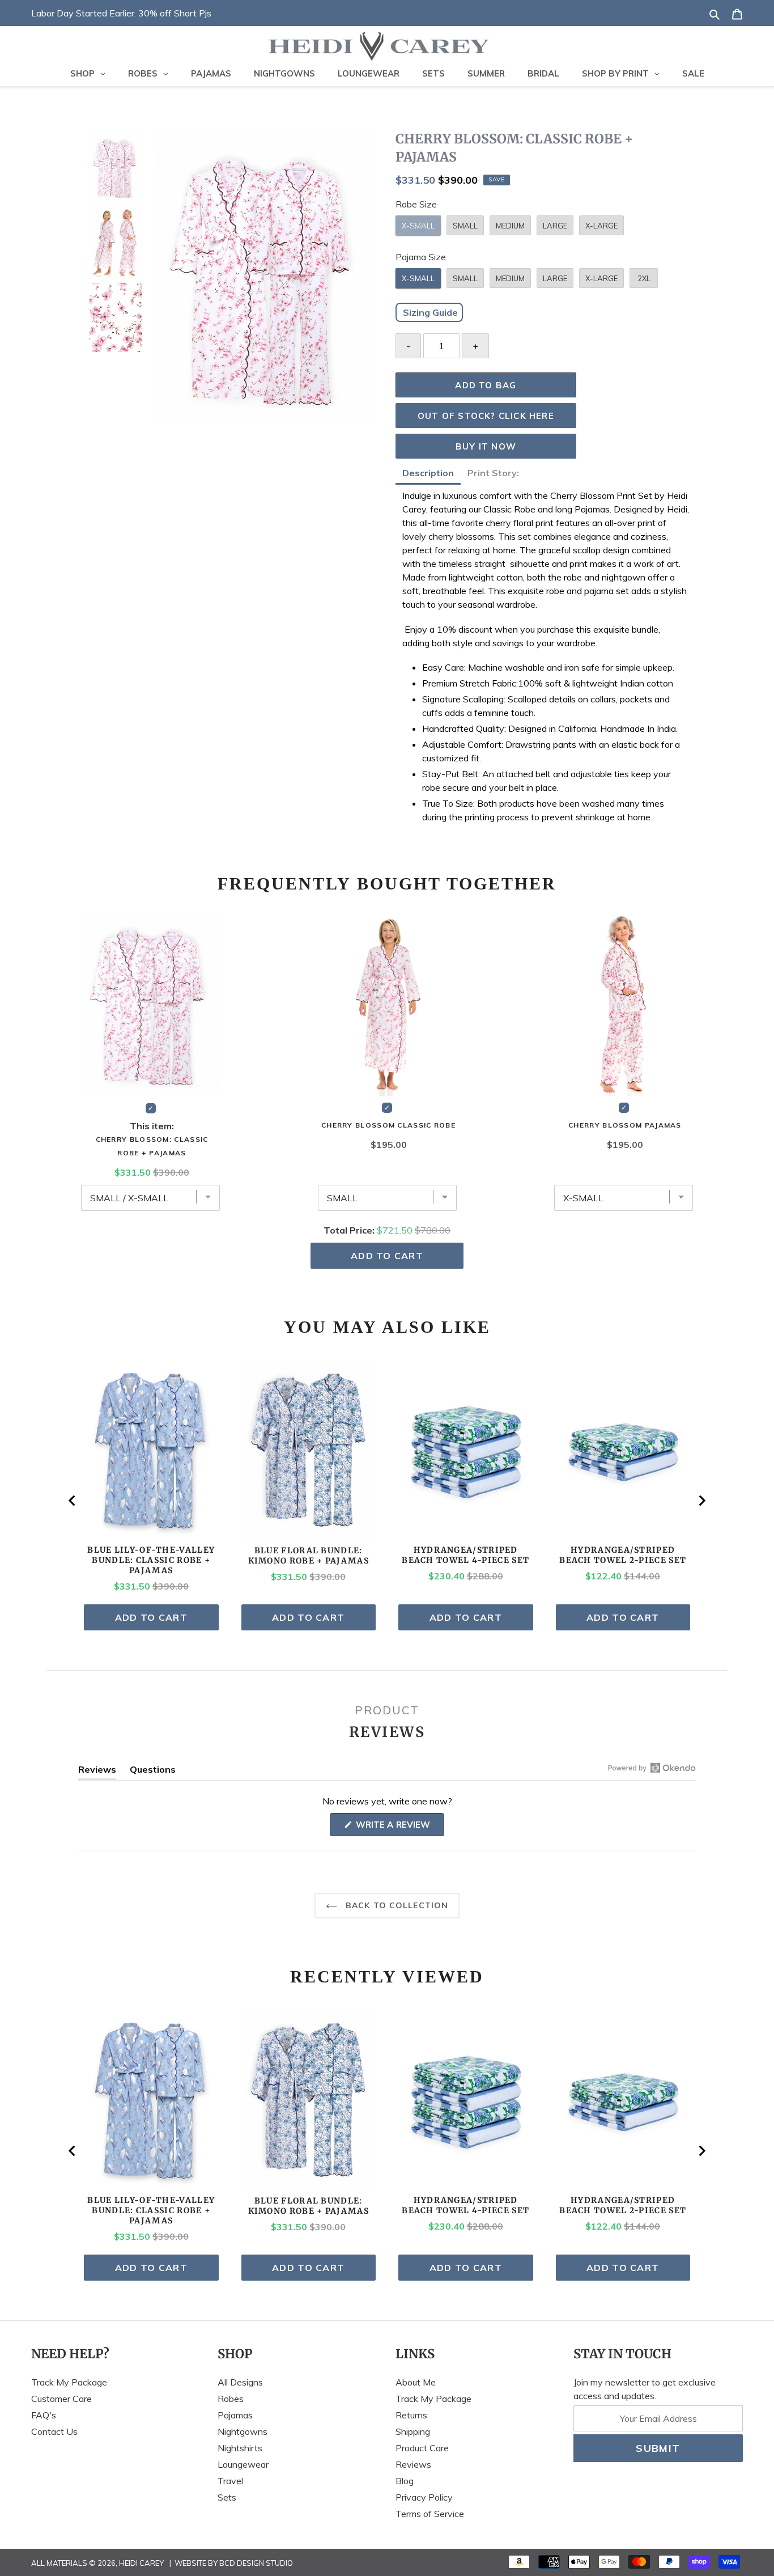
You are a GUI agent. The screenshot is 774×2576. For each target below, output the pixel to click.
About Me (416, 2382)
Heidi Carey (141, 2563)
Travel (230, 2481)
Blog (405, 2481)
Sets (227, 2497)
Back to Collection (395, 1905)
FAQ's (44, 2415)
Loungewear (243, 2464)
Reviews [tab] (97, 1772)
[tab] (428, 474)
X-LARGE (601, 226)
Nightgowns (243, 2431)
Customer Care (61, 2399)
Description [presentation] (428, 473)
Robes (231, 2399)
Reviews (413, 2464)
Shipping (413, 2431)
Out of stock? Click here (486, 416)
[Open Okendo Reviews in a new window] (652, 1768)
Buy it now (486, 446)
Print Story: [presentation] (494, 473)
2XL (644, 278)
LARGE (555, 226)
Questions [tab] (153, 1772)
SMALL (465, 226)
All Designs (240, 2382)
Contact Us (54, 2431)
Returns (411, 2415)
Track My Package (69, 2382)
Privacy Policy (424, 2497)
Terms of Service (430, 2514)
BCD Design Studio (256, 2563)
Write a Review (399, 1827)
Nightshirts (240, 2448)
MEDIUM (510, 226)
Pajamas (235, 2415)
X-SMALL (418, 226)
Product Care (422, 2448)
